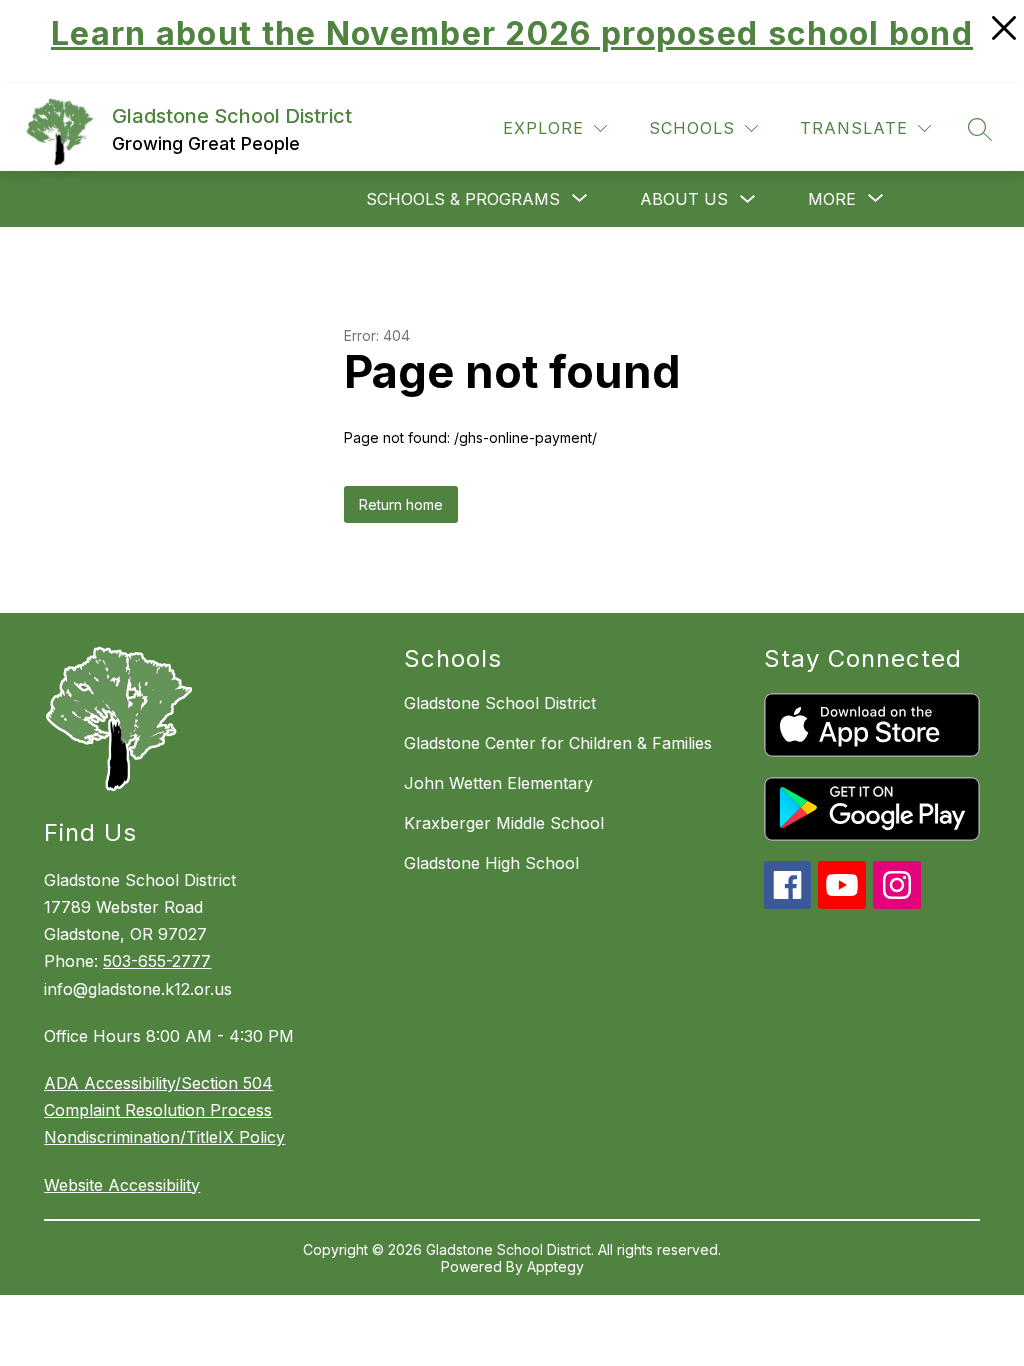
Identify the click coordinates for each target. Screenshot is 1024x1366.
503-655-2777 (157, 961)
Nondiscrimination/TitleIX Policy (164, 1137)
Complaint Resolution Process (158, 1110)
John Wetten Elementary (498, 783)
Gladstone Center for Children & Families (558, 743)
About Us (684, 199)
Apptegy (555, 1266)
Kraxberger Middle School (504, 823)
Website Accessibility (122, 1185)
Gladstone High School (491, 863)
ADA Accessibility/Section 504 (158, 1083)
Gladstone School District (500, 703)
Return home (401, 504)
